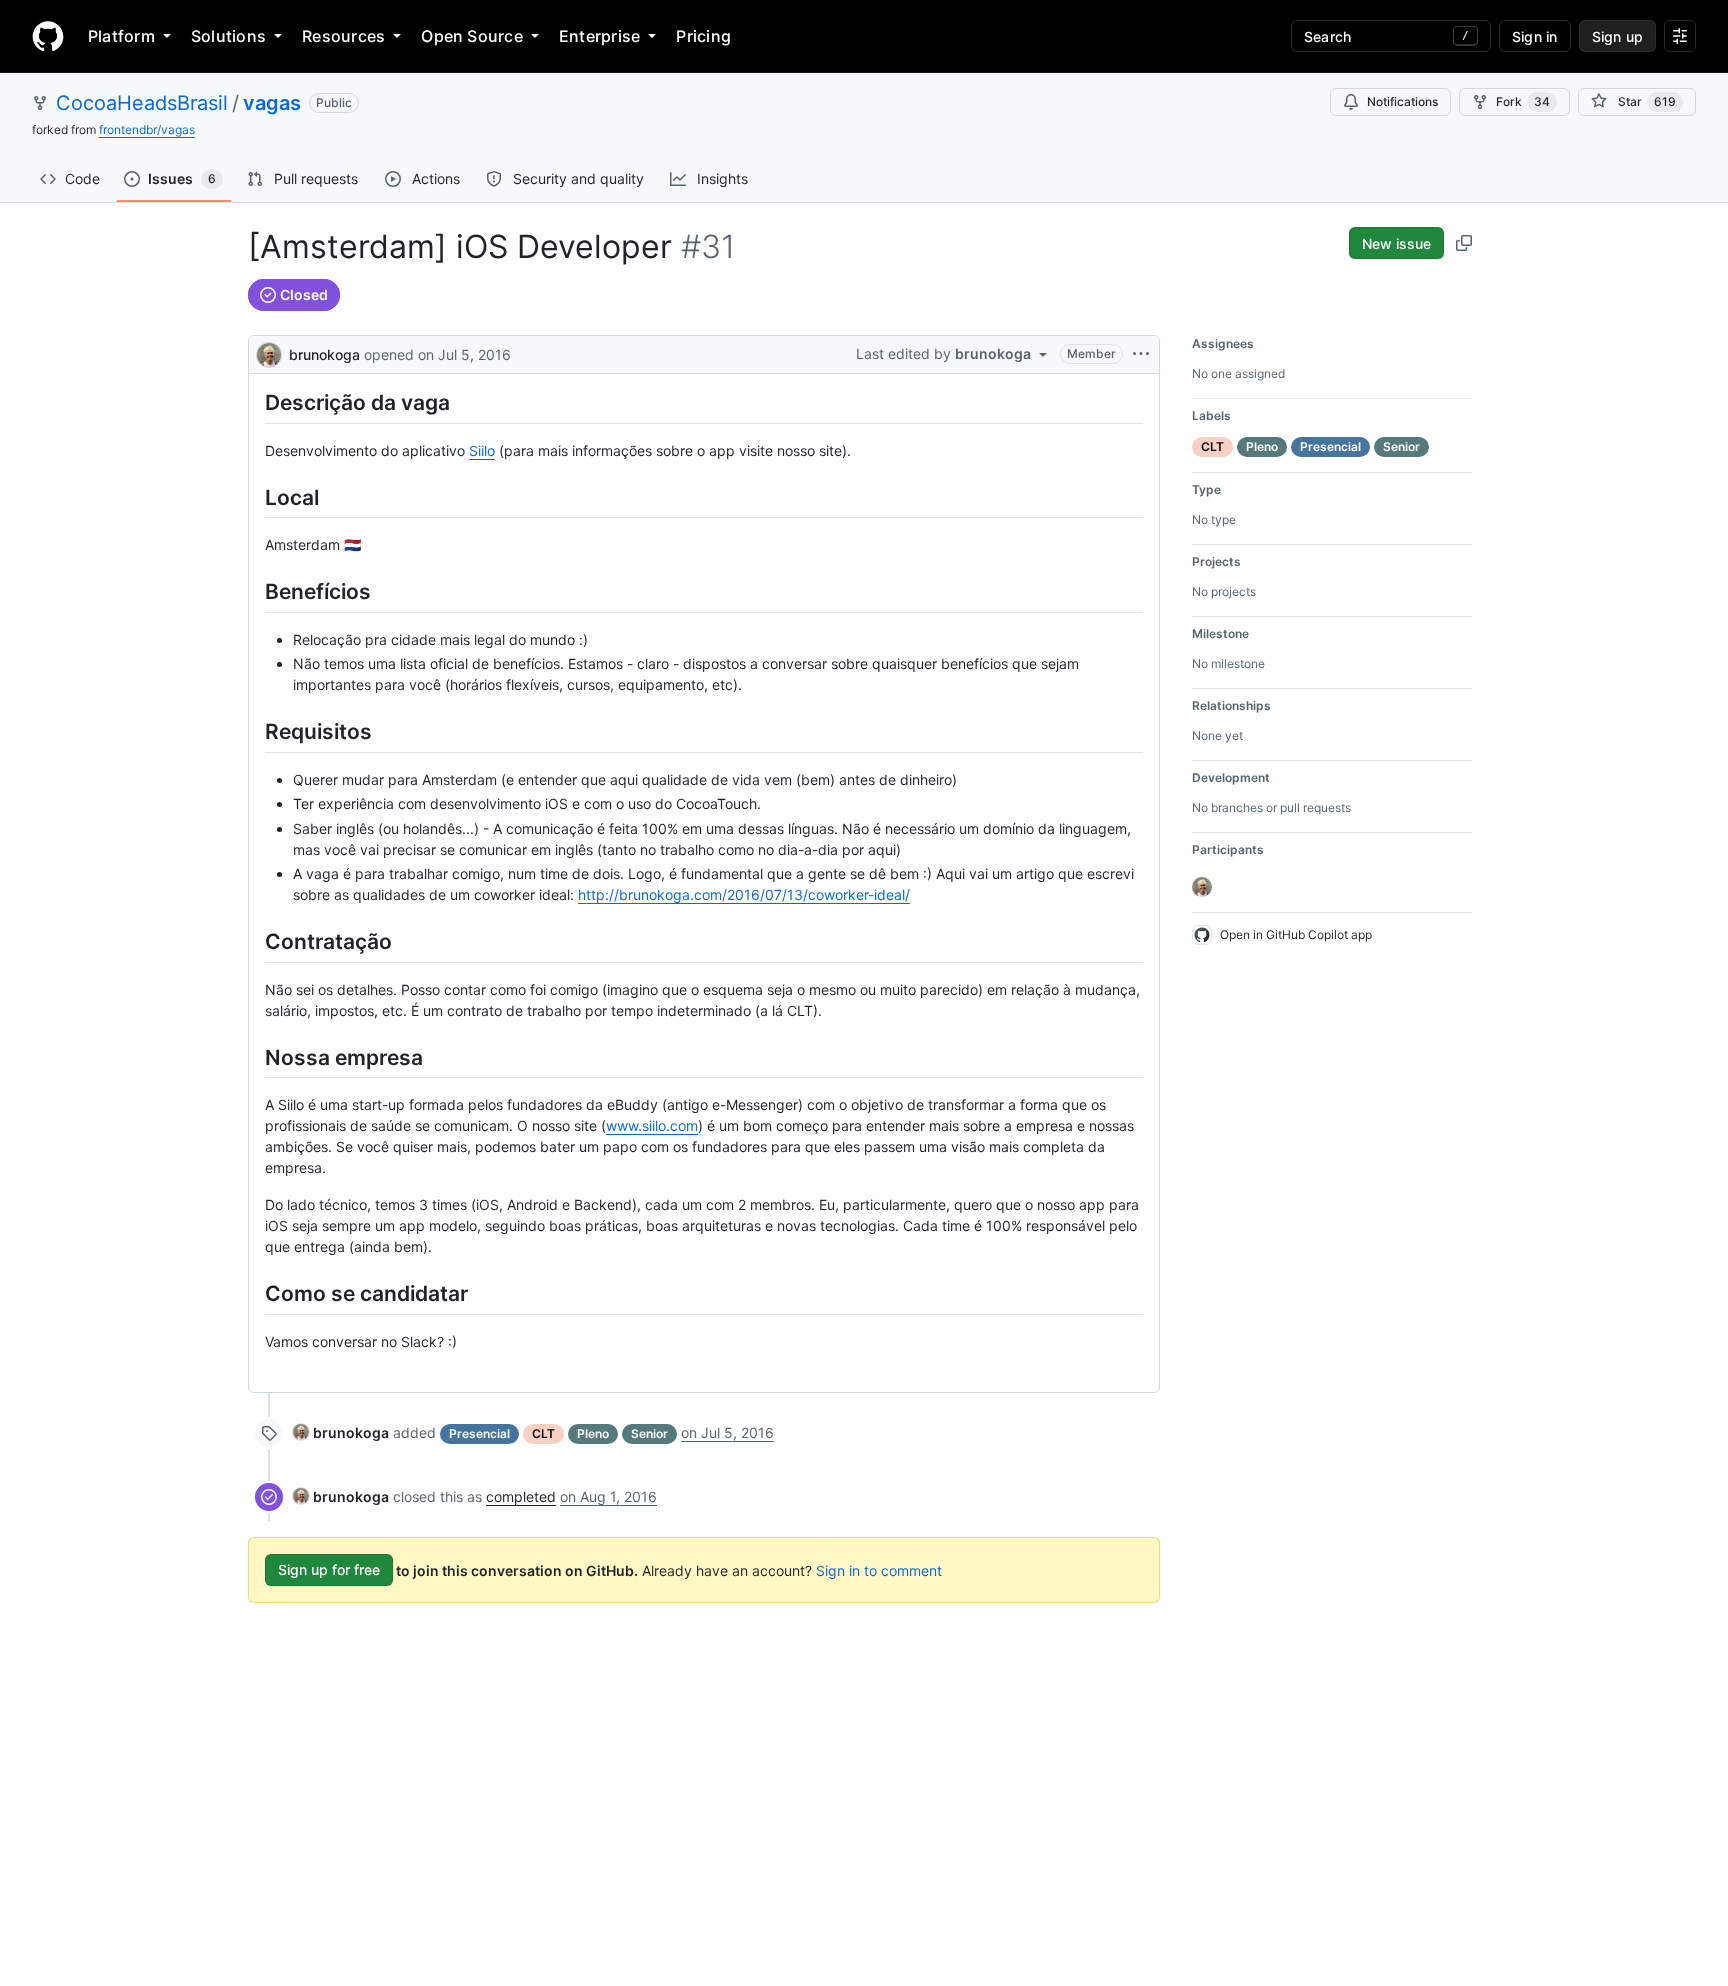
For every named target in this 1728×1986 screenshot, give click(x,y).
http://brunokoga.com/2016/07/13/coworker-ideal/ (744, 894)
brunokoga (324, 354)
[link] (341, 1432)
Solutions (228, 36)
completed (521, 1496)
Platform (121, 36)
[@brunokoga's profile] (269, 352)
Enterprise (599, 36)
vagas (272, 103)
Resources (343, 36)
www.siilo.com (652, 1125)
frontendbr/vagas (147, 129)
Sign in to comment (879, 1569)
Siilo (482, 450)
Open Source (472, 36)
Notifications (1402, 101)
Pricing (703, 36)
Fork (1523, 101)
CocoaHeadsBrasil (142, 103)
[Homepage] (48, 36)
